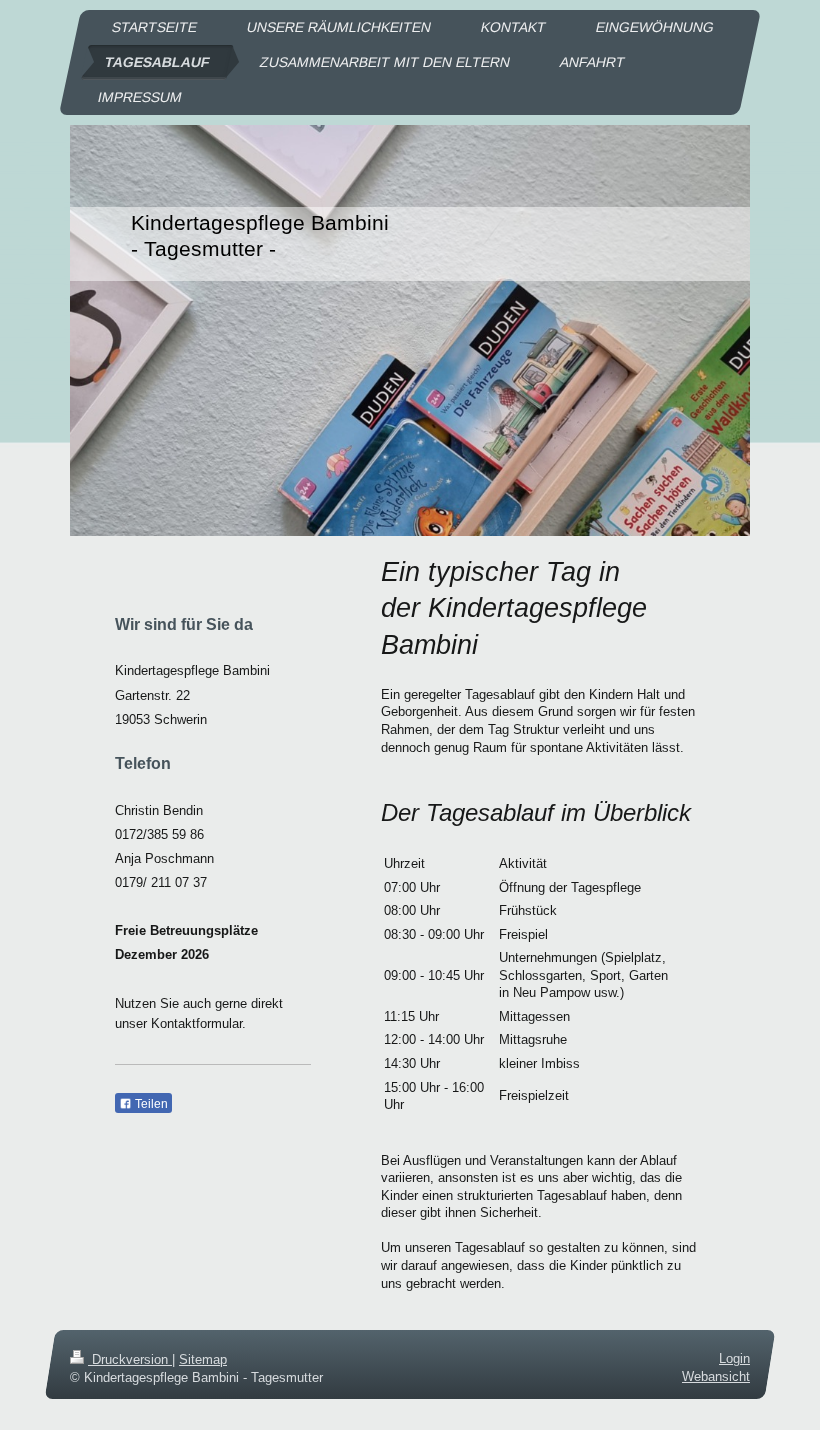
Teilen (150, 1104)
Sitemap (203, 1359)
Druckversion (130, 1359)
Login (734, 1358)
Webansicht (716, 1376)
